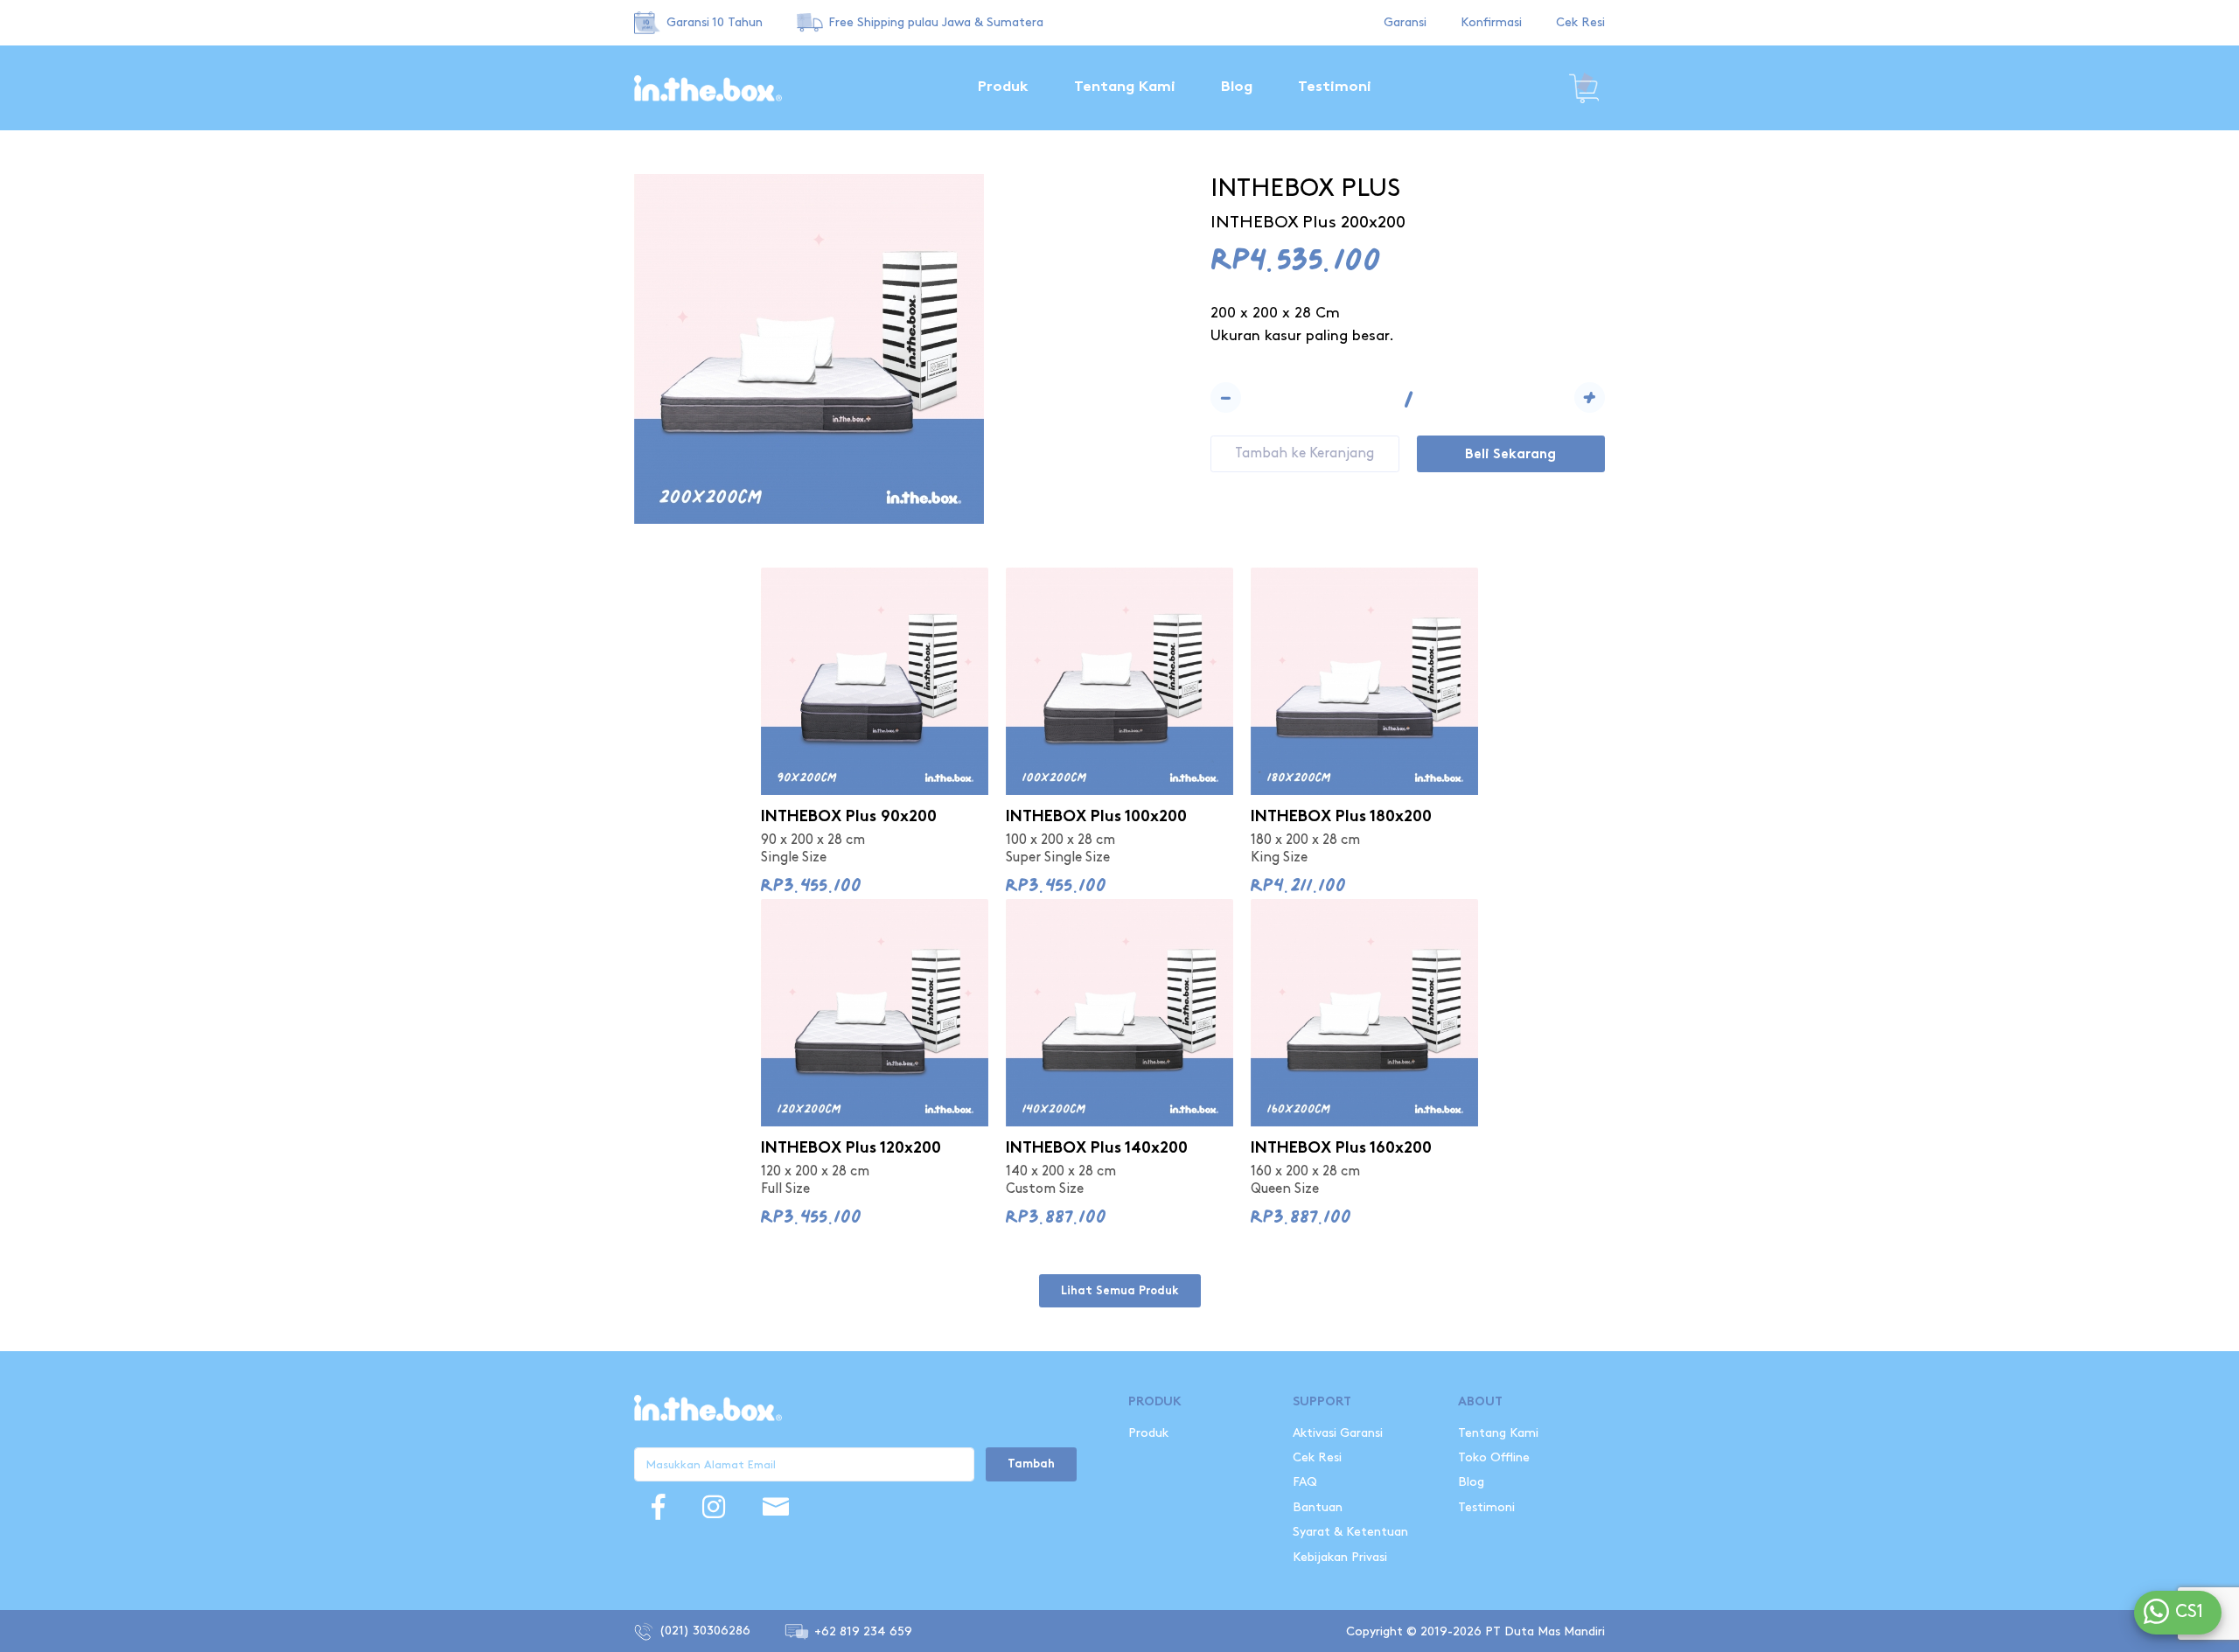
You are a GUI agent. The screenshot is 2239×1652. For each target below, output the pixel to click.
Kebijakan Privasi (1340, 1557)
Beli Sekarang (1510, 455)
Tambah (1031, 1465)
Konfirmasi (1491, 22)
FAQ (1305, 1482)
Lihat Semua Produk (1120, 1292)
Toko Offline (1494, 1457)
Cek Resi (1580, 22)
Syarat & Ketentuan (1350, 1532)
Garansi (1405, 22)
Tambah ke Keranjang (1304, 453)
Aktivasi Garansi (1338, 1433)
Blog (1237, 87)
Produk (1003, 87)
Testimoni (1335, 87)
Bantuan (1318, 1507)
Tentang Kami (1125, 87)
